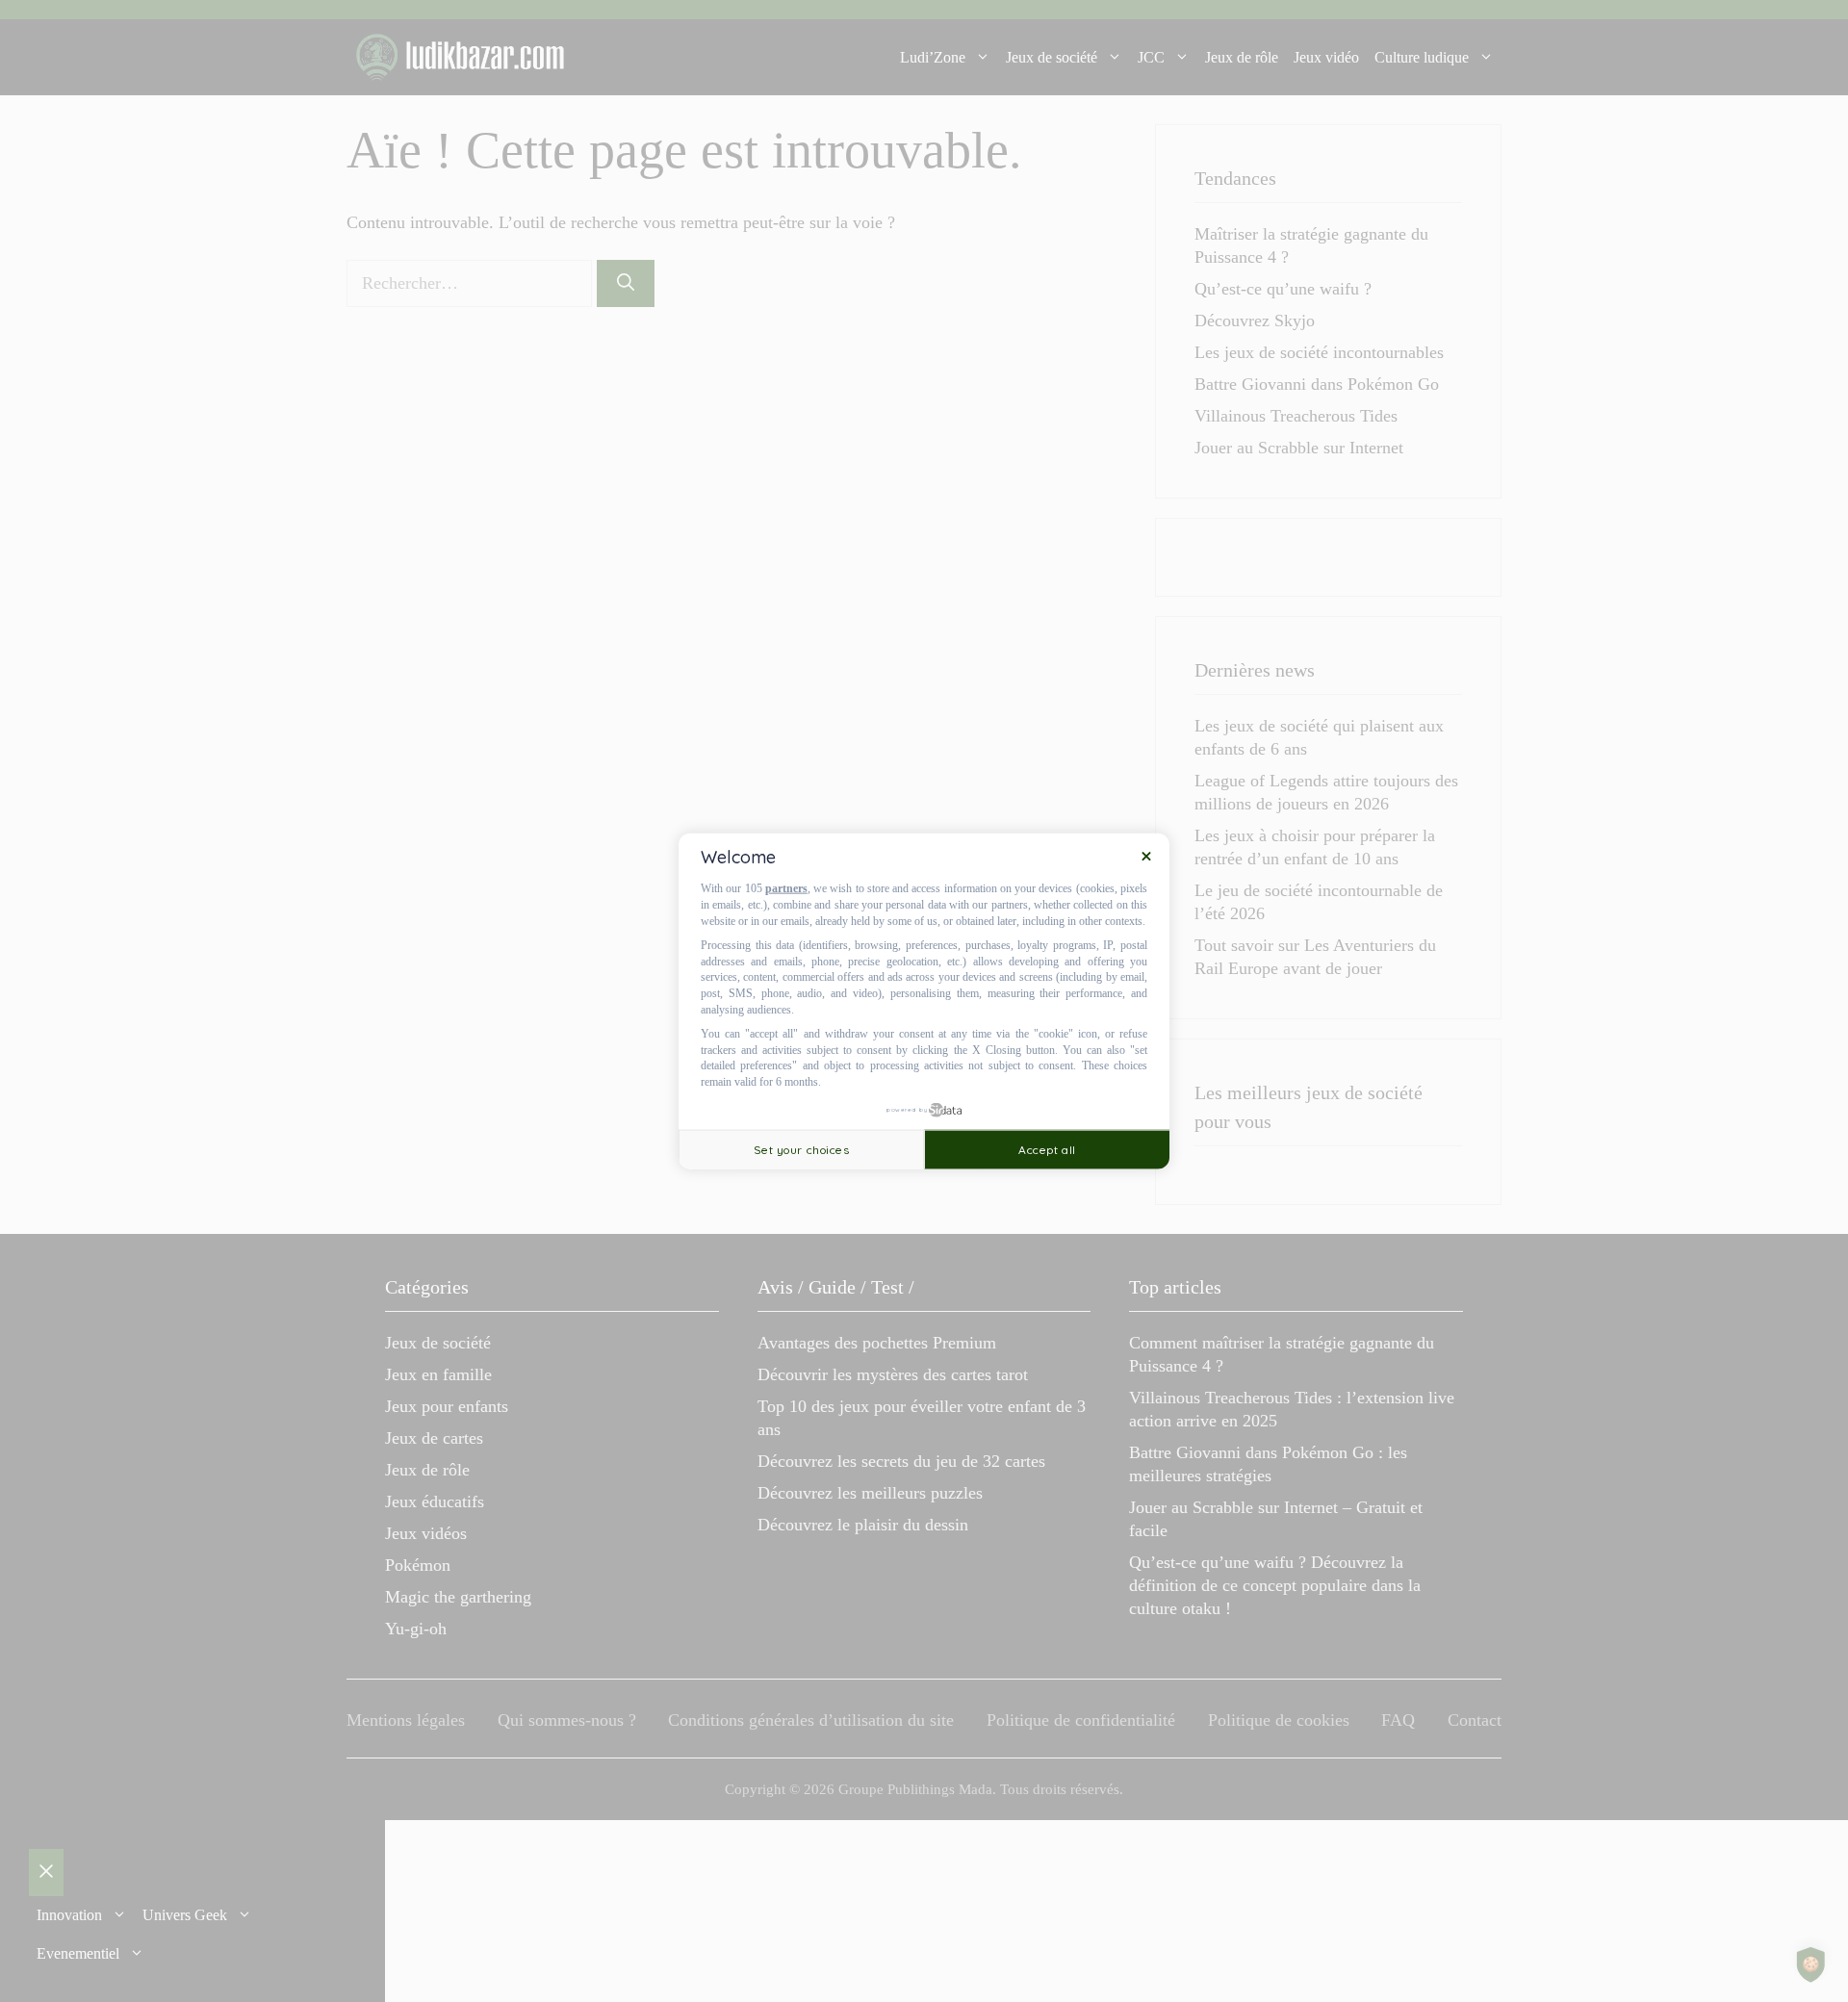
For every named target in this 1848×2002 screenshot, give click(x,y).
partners (786, 888)
